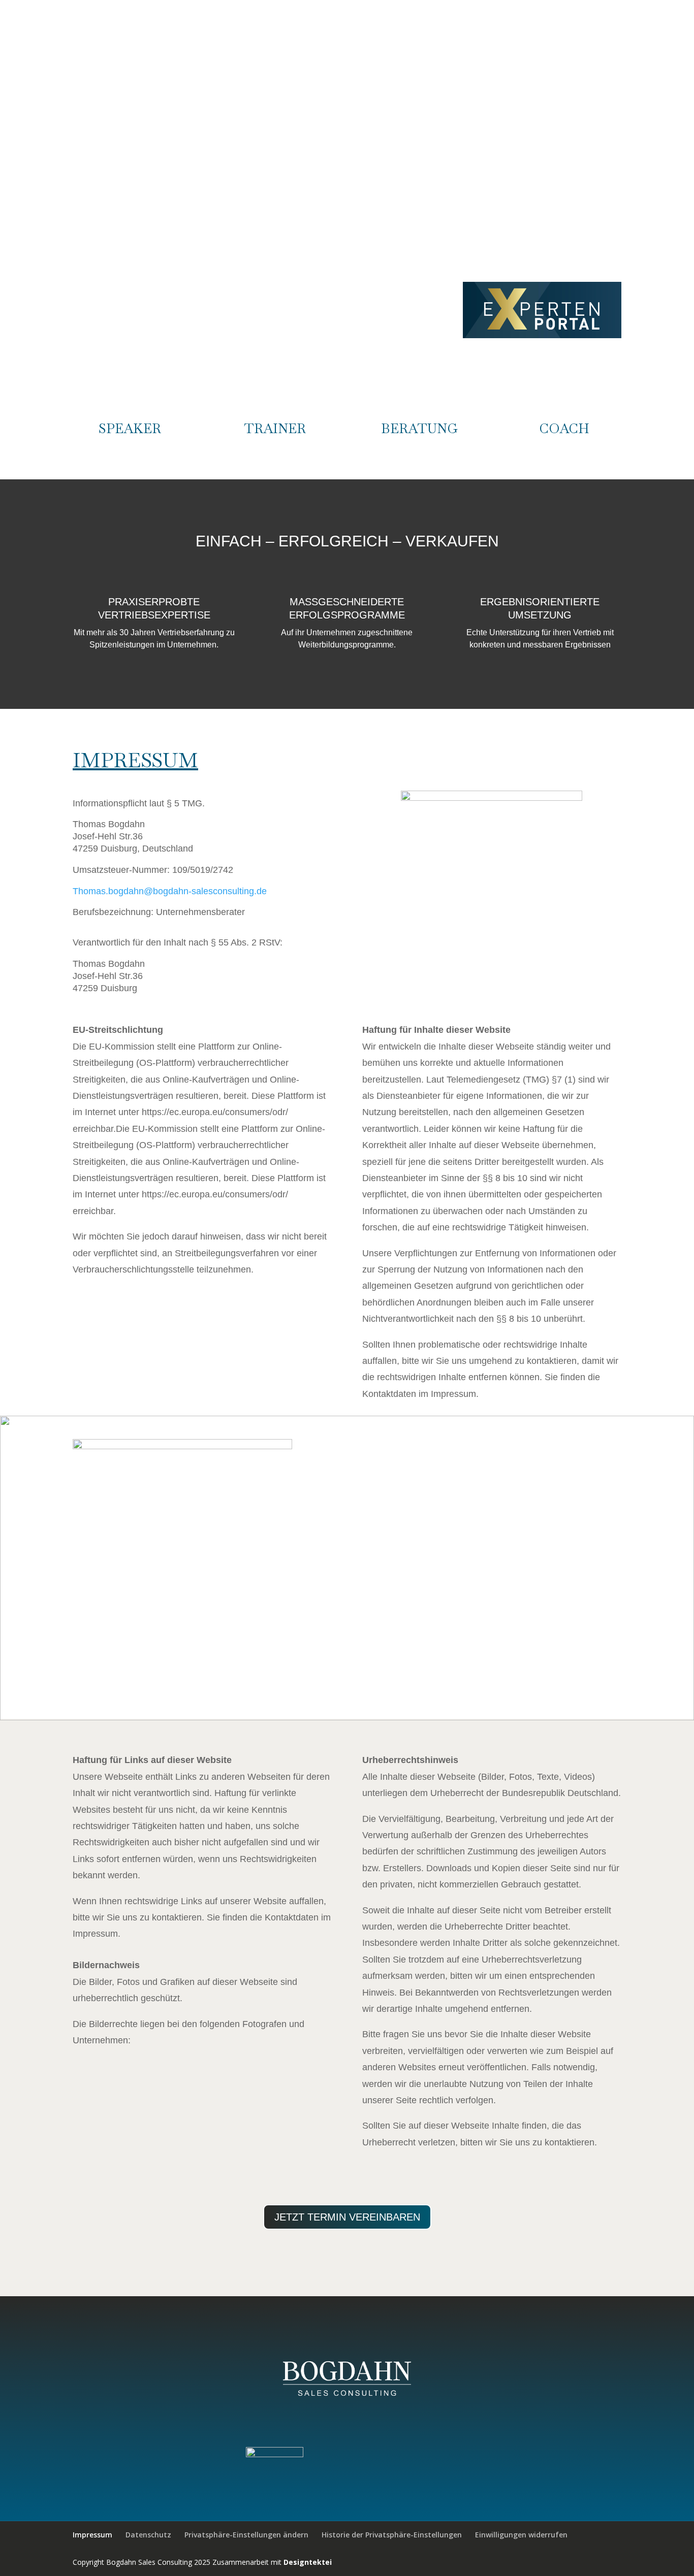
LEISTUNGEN (550, 48)
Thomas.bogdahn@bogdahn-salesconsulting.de (170, 891)
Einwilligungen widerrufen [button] (521, 2535)
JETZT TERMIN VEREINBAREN (347, 2217)
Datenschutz (148, 2535)
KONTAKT (604, 48)
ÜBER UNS (495, 48)
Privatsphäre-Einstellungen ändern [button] (246, 2535)
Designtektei (308, 2562)
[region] (347, 1568)
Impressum (92, 2535)
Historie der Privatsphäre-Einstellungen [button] (392, 2535)
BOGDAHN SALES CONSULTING (405, 48)
